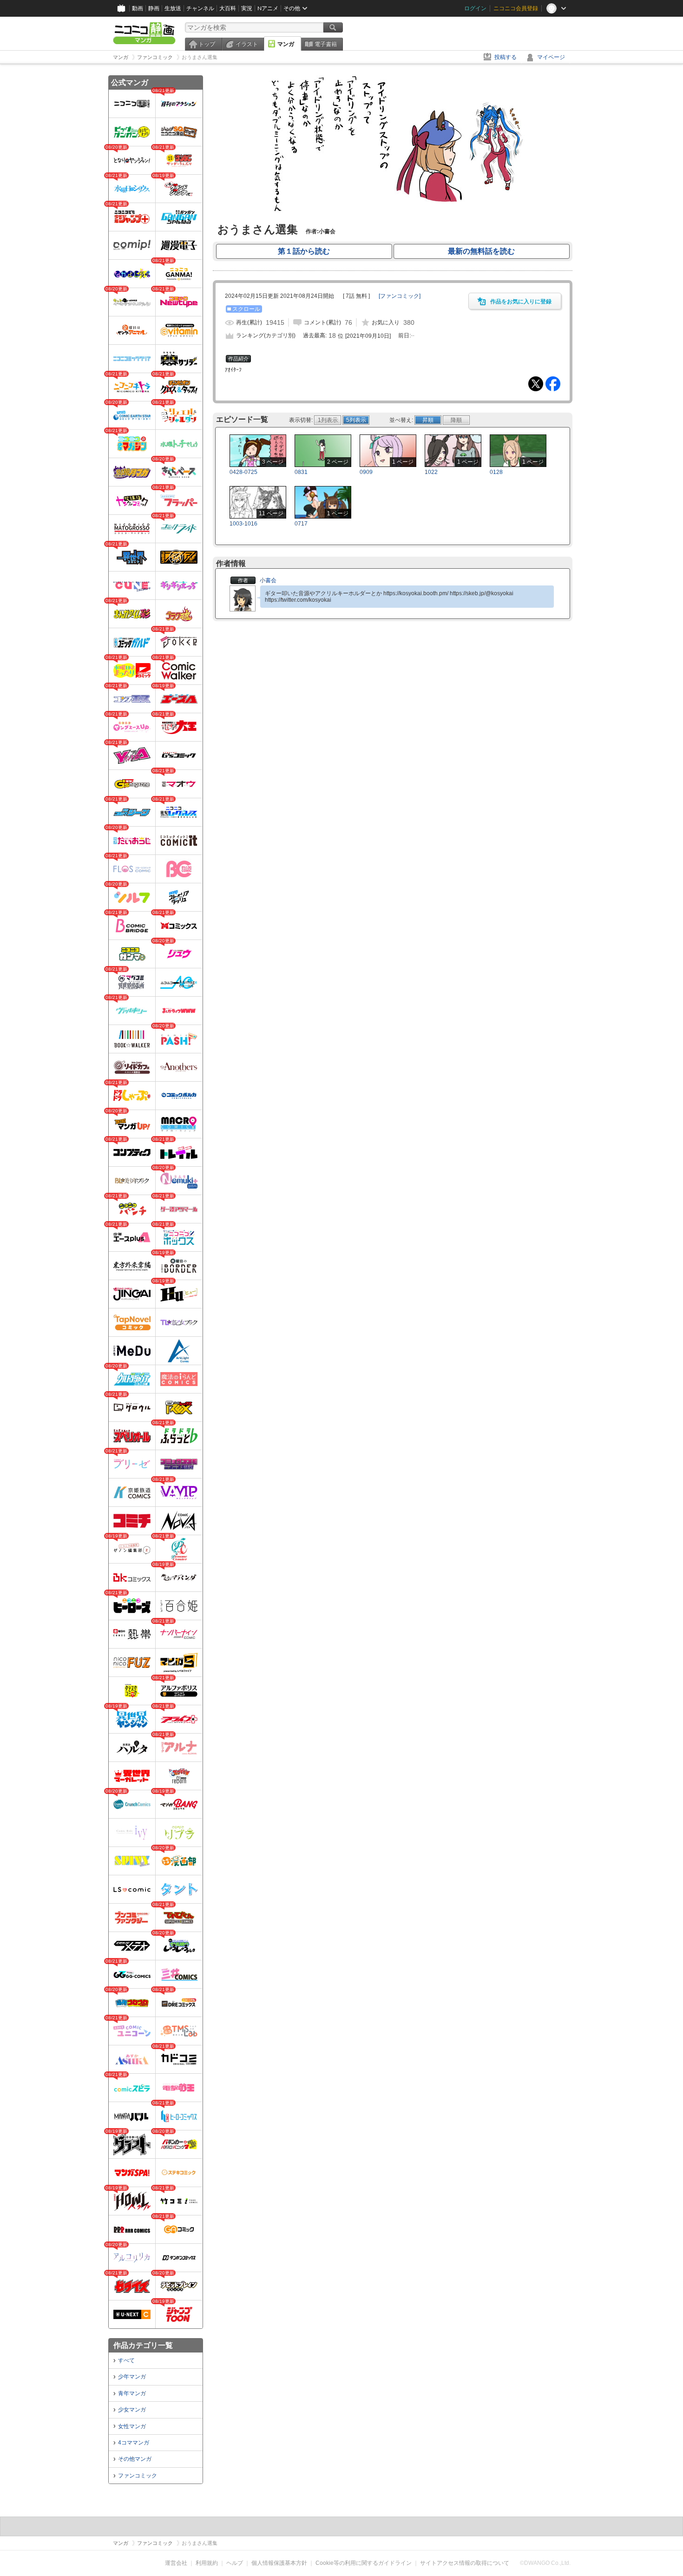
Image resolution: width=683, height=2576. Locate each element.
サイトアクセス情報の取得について (465, 2563)
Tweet (536, 384)
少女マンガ (132, 2410)
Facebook (553, 384)
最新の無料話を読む (481, 251)
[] (400, 296)
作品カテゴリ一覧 (143, 2345)
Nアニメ (268, 8)
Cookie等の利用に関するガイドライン (364, 2563)
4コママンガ (134, 2443)
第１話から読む (304, 251)
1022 (431, 472)
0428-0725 (243, 472)
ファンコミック (138, 2476)
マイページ (551, 57)
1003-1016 (243, 524)
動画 (138, 8)
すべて (126, 2360)
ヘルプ (235, 2563)
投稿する (506, 57)
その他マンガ (135, 2459)
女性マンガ (132, 2426)
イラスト (247, 44)
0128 (496, 472)
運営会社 (176, 2563)
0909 (366, 472)
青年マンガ (132, 2393)
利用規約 (207, 2563)
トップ (207, 44)
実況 (247, 8)
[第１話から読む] (393, 213)
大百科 (228, 8)
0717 (301, 524)
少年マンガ (132, 2377)
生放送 (173, 8)
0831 (301, 472)
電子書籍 (326, 44)
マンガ (286, 44)
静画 (154, 8)
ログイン (475, 8)
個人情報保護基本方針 (279, 2563)
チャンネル (200, 8)
